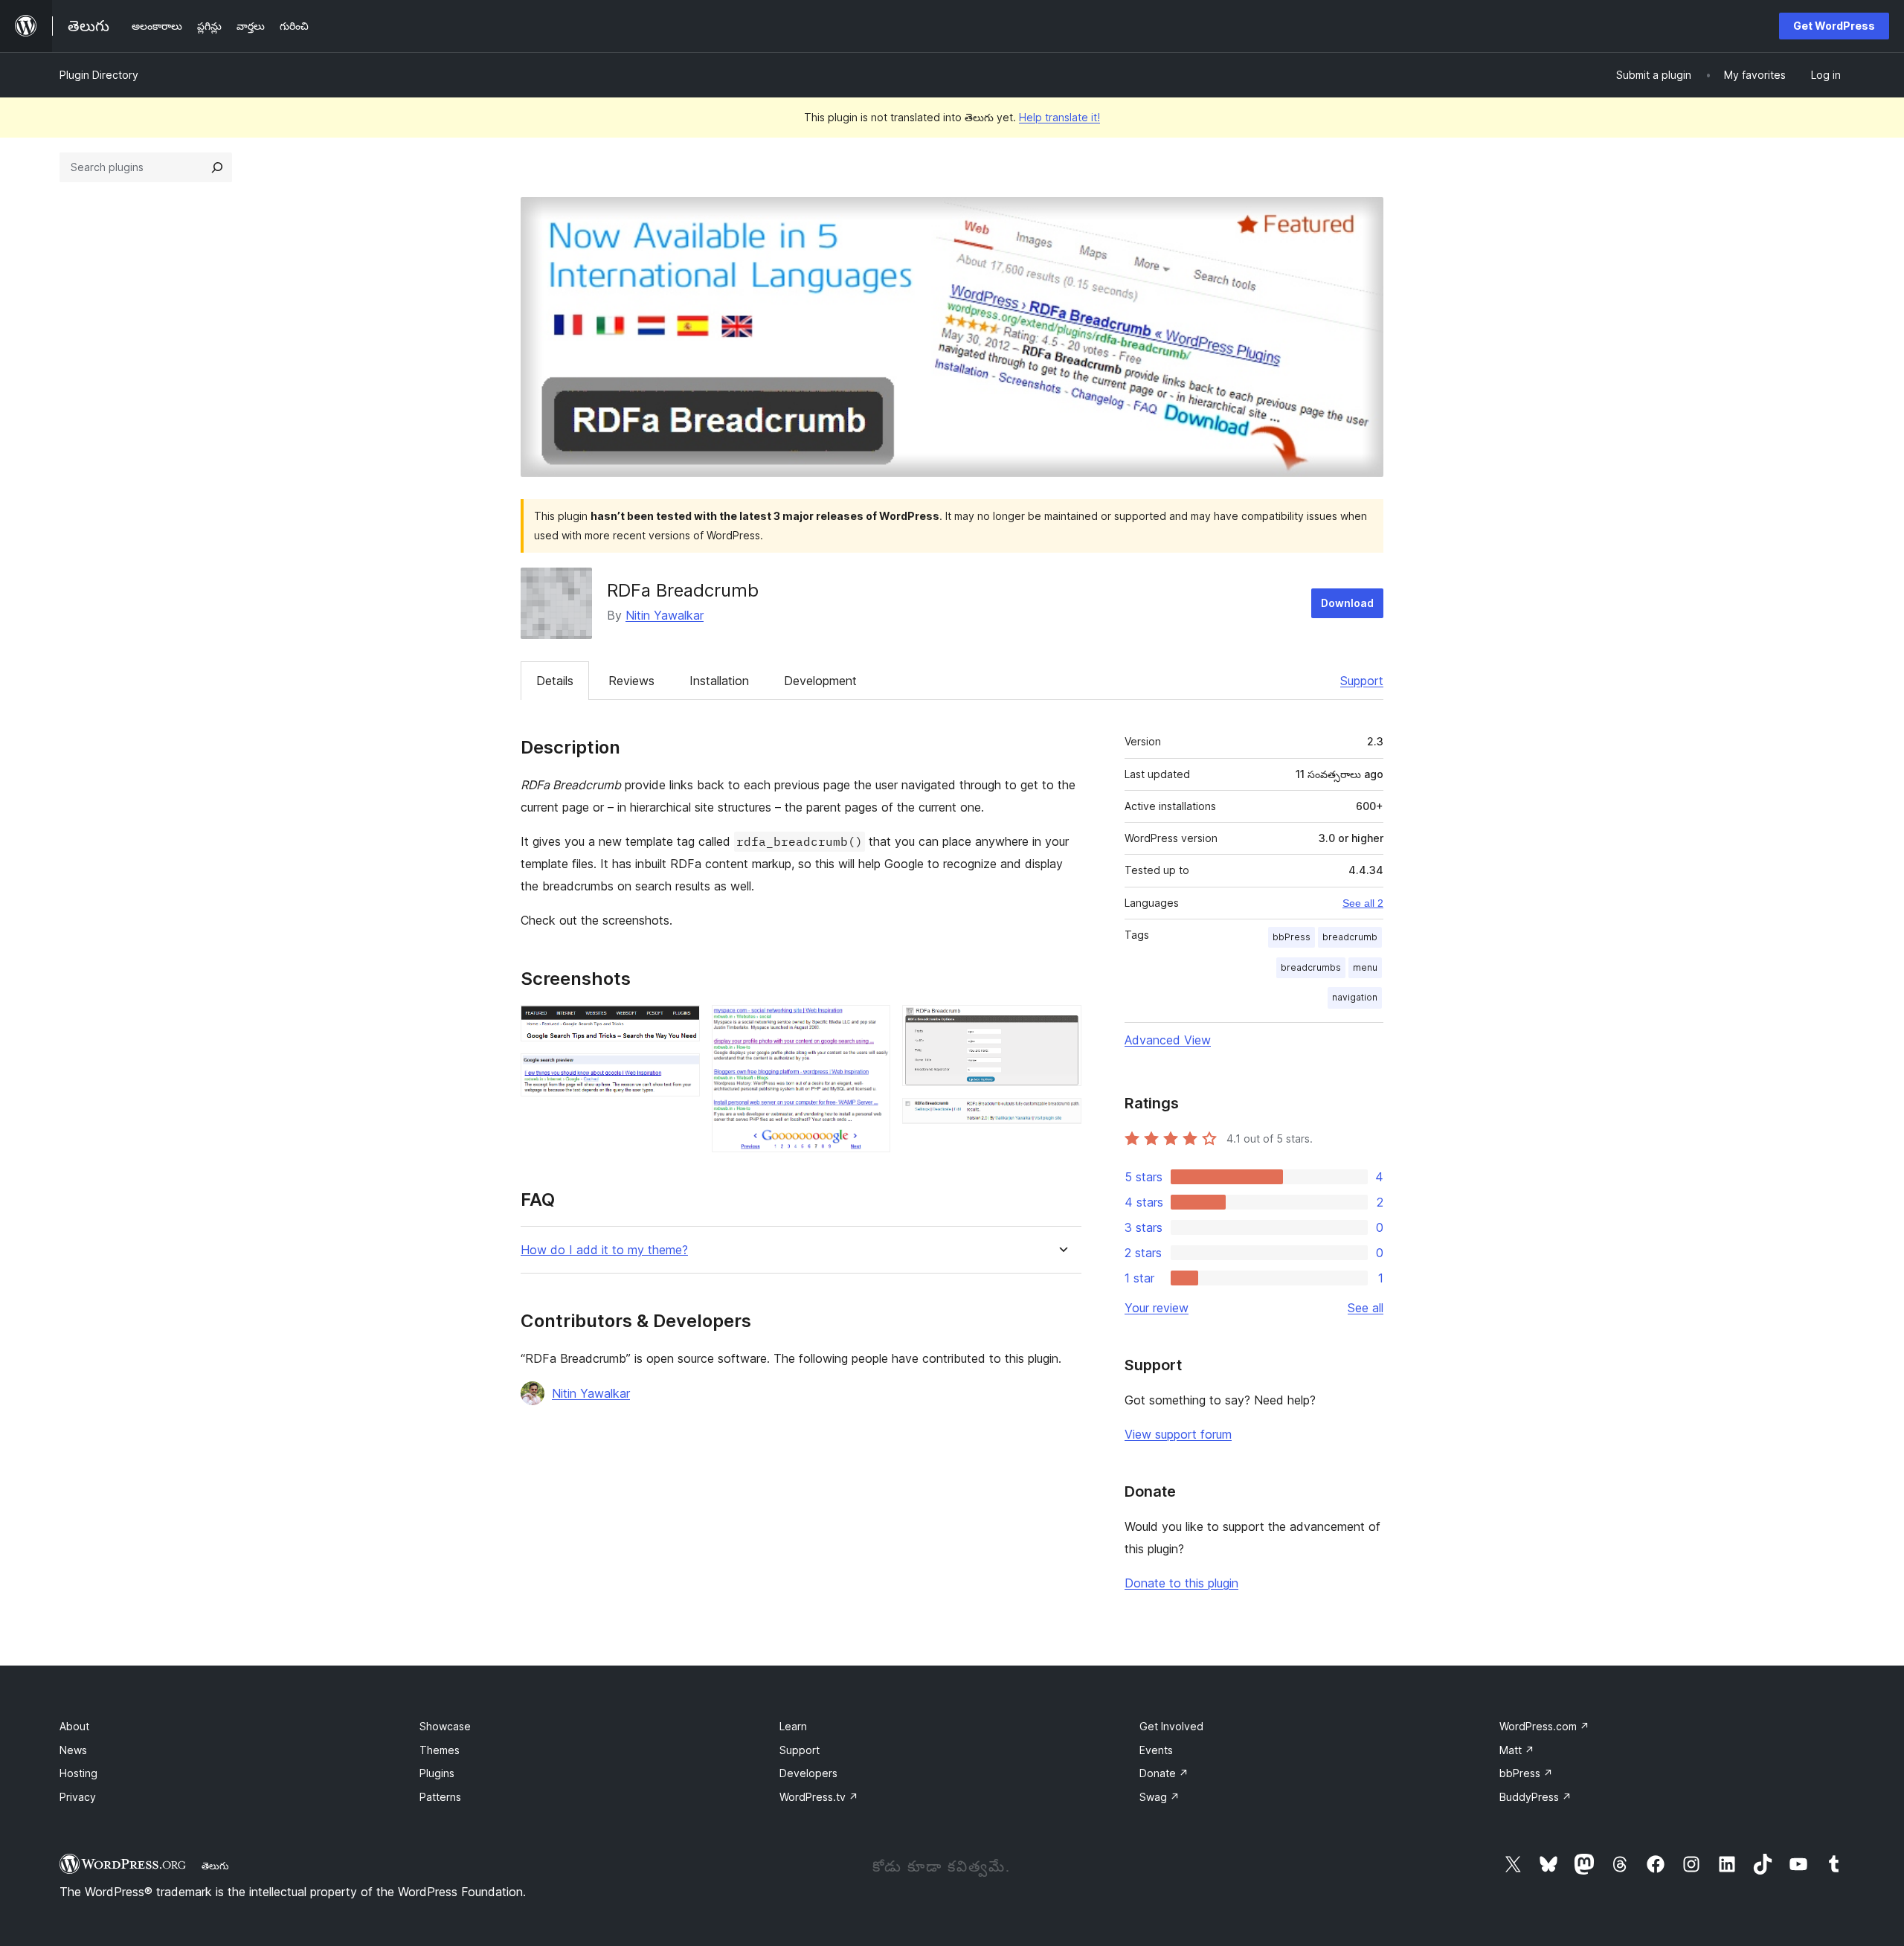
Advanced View (1168, 1040)
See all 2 (1363, 903)
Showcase (445, 1726)
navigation (1355, 997)
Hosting (78, 1773)
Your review (1157, 1308)
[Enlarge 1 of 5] (680, 1025)
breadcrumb (1350, 937)
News (73, 1750)
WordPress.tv (819, 1797)
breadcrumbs (1311, 967)
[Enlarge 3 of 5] (870, 1025)
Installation (719, 681)
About (74, 1726)
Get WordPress (1834, 26)
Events (1156, 1750)
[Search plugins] (217, 167)
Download (1347, 603)
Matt (1517, 1750)
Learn (793, 1726)
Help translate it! (1059, 117)
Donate (1164, 1773)
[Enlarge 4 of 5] (1061, 1025)
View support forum (1178, 1434)
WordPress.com (1544, 1726)
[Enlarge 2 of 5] (680, 1073)
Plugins (437, 1773)
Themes (440, 1750)
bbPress (1292, 937)
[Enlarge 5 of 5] (1061, 1118)
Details (555, 681)
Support (1362, 681)
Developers (808, 1773)
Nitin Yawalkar (665, 615)
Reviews (631, 681)
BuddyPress (1535, 1797)
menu (1365, 967)
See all (1366, 1308)
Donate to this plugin (1181, 1583)
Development (820, 681)
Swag (1160, 1797)
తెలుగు (215, 1866)
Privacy (78, 1797)
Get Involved (1171, 1726)
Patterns (440, 1797)
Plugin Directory (99, 75)
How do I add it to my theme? (604, 1250)
